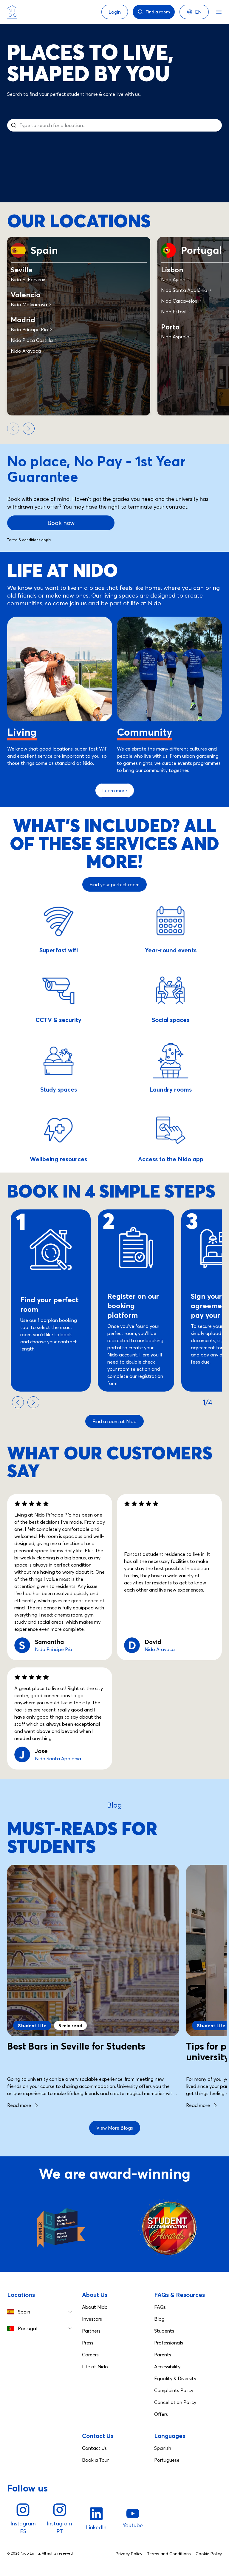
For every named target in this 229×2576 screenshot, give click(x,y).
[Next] (29, 429)
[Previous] (13, 429)
